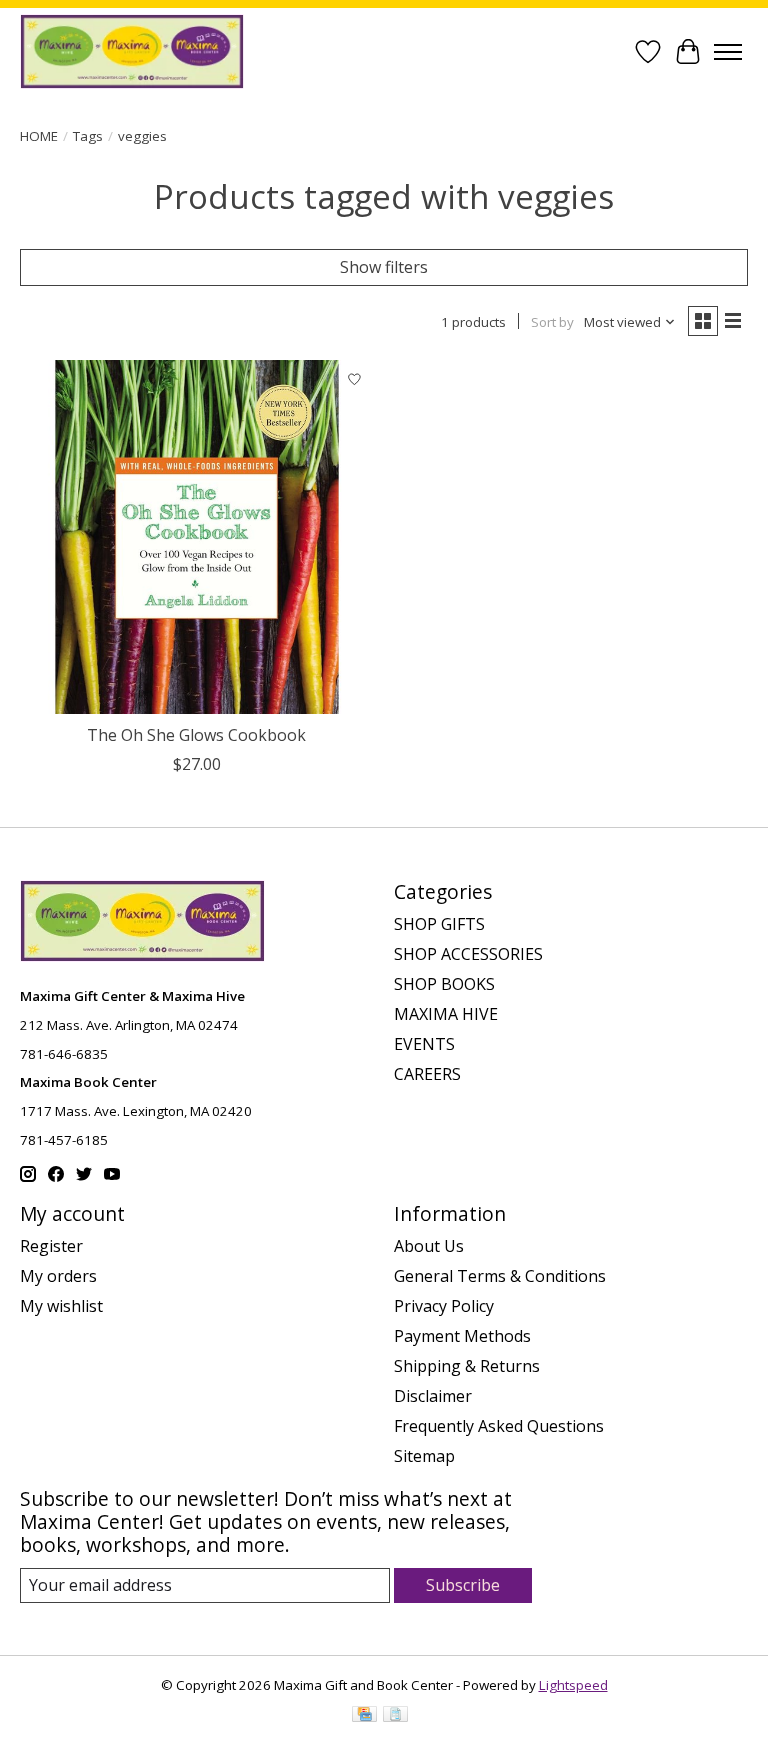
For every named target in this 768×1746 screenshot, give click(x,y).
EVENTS (424, 1044)
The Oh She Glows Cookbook (196, 735)
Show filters (384, 267)
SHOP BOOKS (444, 984)
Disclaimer (433, 1396)
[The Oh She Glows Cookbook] (197, 537)
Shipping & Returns (467, 1366)
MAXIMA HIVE (446, 1014)
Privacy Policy (444, 1306)
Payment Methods (462, 1336)
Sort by (552, 322)
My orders (58, 1276)
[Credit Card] (364, 1716)
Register (51, 1246)
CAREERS (427, 1074)
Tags (88, 136)
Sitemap (424, 1456)
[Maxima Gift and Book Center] (132, 51)
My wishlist (61, 1306)
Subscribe (463, 1585)
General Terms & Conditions (500, 1276)
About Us (429, 1246)
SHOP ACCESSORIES (468, 954)
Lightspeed (573, 1685)
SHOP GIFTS (439, 924)
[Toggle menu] (728, 52)
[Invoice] (395, 1716)
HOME (39, 136)
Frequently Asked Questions (499, 1426)
